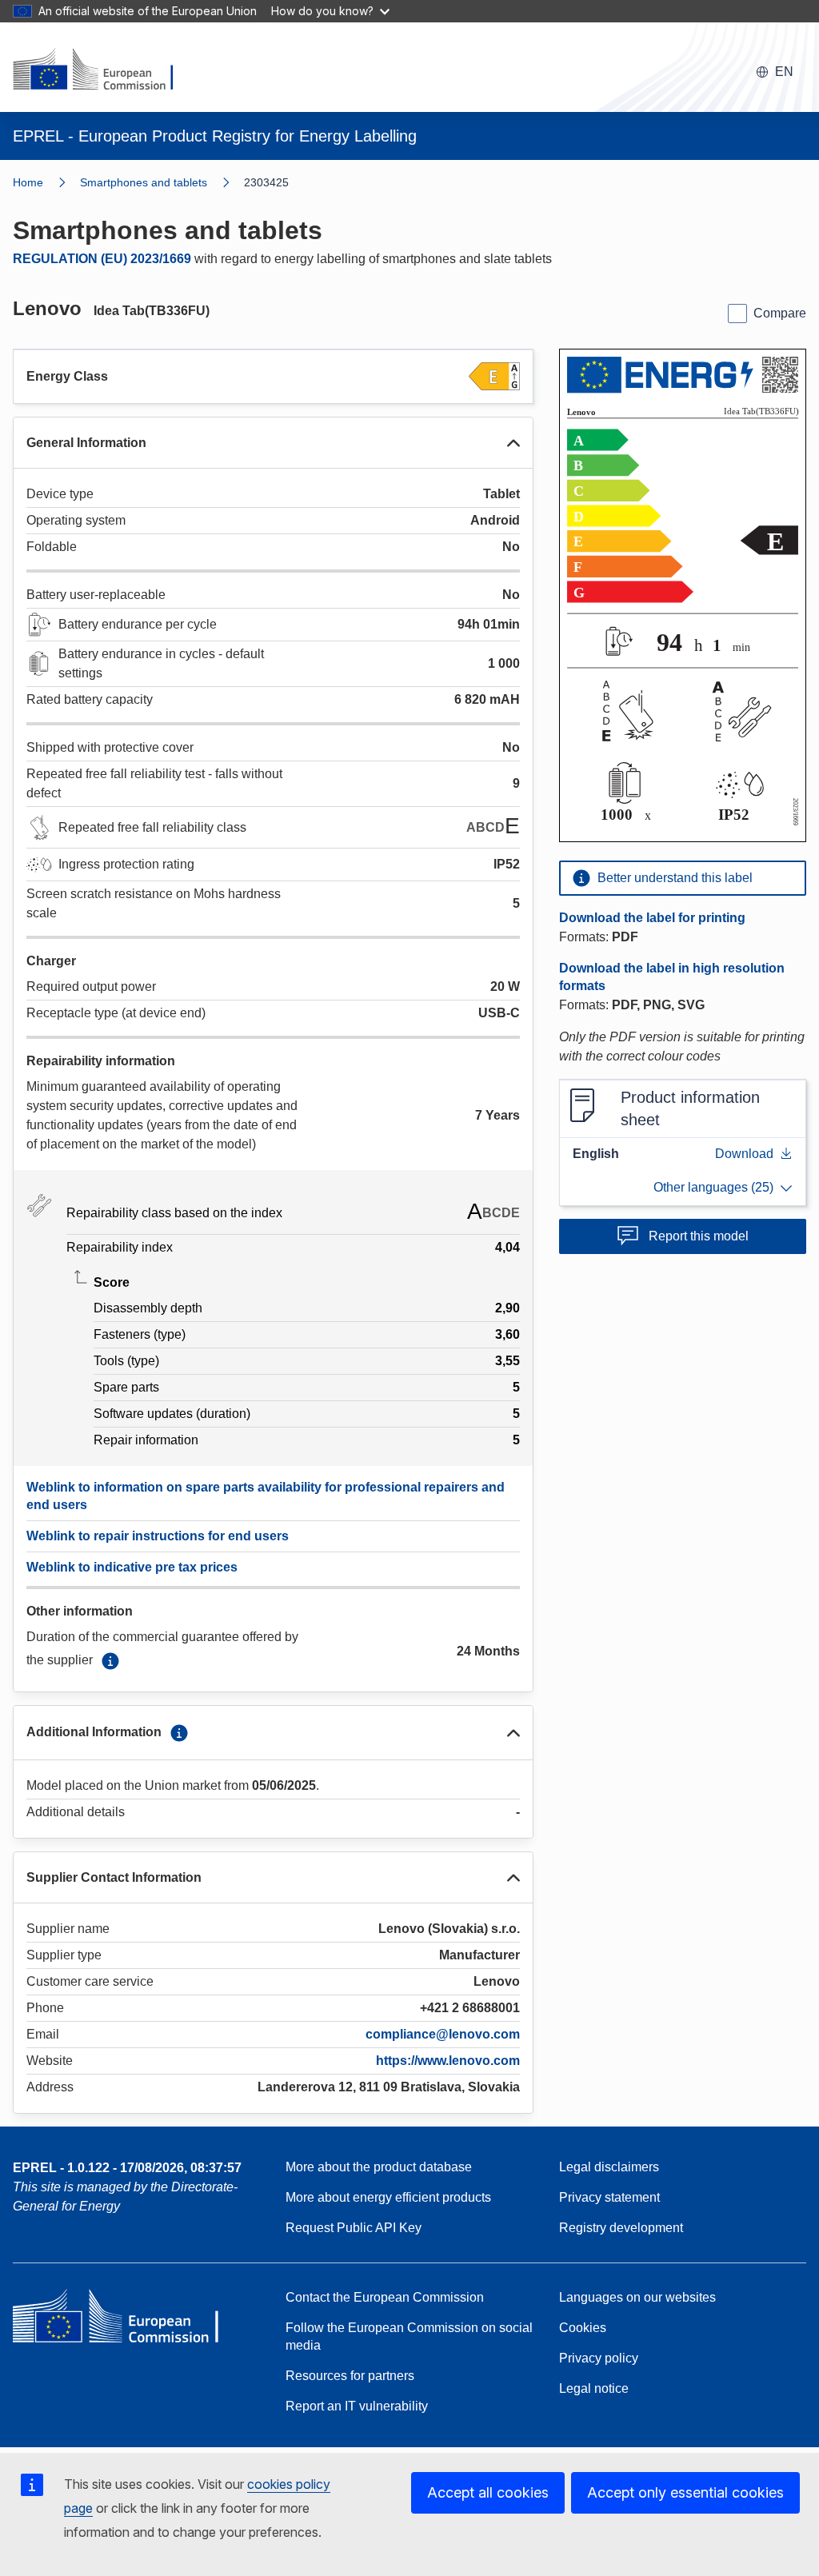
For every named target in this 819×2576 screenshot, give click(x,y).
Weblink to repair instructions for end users (158, 1536)
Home (28, 182)
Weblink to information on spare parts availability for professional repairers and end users (266, 1496)
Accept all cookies (488, 2492)
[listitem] (162, 182)
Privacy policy (599, 2358)
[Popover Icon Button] (110, 1661)
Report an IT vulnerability (357, 2406)
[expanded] (513, 443)
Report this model (699, 1236)
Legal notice (594, 2388)
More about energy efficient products (388, 2197)
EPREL (127, 2168)
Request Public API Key (354, 2228)
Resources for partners (350, 2376)
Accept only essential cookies (685, 2492)
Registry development (621, 2228)
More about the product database (379, 2167)
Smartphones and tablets (144, 182)
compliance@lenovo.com (443, 2034)
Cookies (583, 2328)
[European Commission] (103, 70)
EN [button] (784, 72)
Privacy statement (609, 2197)
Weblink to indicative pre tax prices (132, 1567)
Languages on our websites (637, 2297)
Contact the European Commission (385, 2297)
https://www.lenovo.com (448, 2061)
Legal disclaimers (609, 2167)
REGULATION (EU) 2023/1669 (102, 259)
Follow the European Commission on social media (409, 2336)
